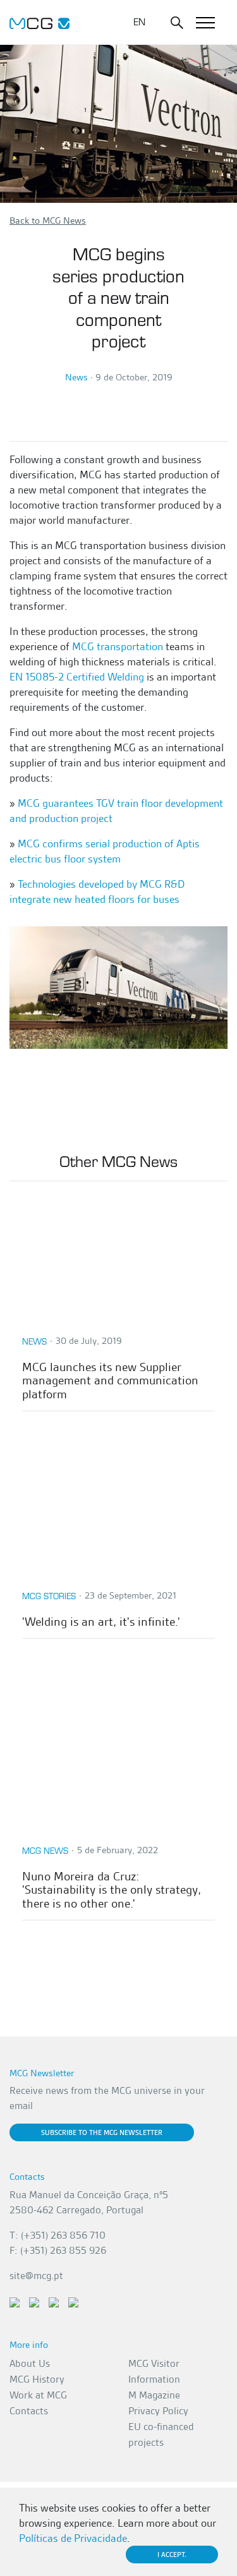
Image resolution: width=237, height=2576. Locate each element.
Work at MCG (38, 2395)
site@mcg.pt (36, 2276)
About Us (30, 2363)
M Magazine (154, 2395)
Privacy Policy (158, 2411)
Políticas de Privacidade (73, 2538)
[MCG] (39, 22)
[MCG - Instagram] (73, 2301)
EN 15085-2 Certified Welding (77, 677)
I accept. (172, 2555)
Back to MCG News (48, 221)
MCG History (37, 2379)
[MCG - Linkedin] (15, 2301)
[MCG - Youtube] (54, 2301)
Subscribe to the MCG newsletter (102, 2132)
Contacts (29, 2411)
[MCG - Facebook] (34, 2301)
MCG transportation (118, 646)
